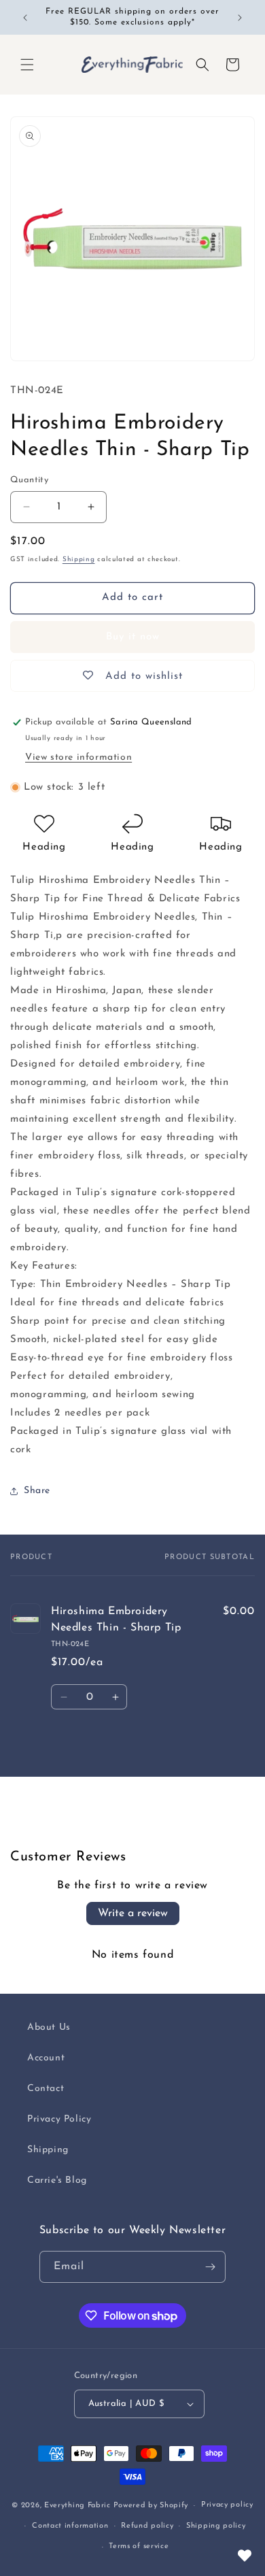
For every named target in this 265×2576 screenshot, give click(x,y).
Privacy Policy (59, 2119)
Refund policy (147, 2526)
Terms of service (139, 2546)
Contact (46, 2089)
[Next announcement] (240, 18)
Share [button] (37, 1491)
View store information (78, 757)
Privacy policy (227, 2505)
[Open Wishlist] (245, 2556)
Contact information (70, 2526)
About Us (49, 2027)
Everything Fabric (77, 2506)
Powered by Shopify (151, 2506)
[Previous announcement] (25, 18)
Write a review (133, 1913)
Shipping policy (216, 2526)
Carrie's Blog (57, 2180)
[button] (27, 65)
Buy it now (133, 637)
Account (46, 2058)
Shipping (79, 559)
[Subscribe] (210, 2267)
